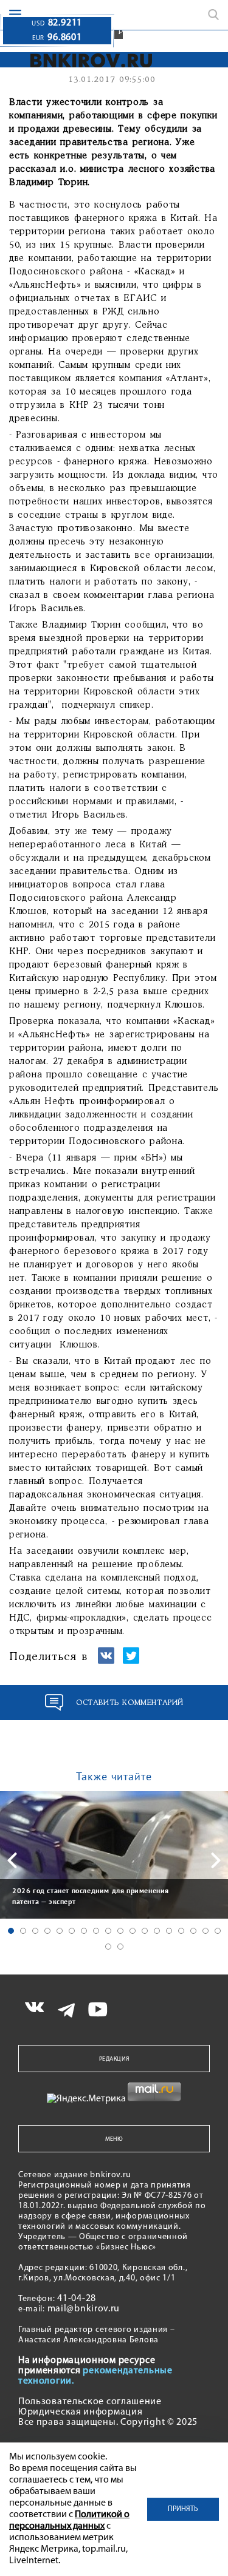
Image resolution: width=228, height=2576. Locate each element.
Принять (183, 2509)
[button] (11, 1931)
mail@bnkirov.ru (84, 2309)
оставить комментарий (130, 1703)
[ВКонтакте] (106, 1661)
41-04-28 (77, 2299)
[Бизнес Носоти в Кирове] (80, 60)
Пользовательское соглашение (90, 2402)
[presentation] (12, 1860)
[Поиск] (213, 15)
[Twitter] (131, 1661)
